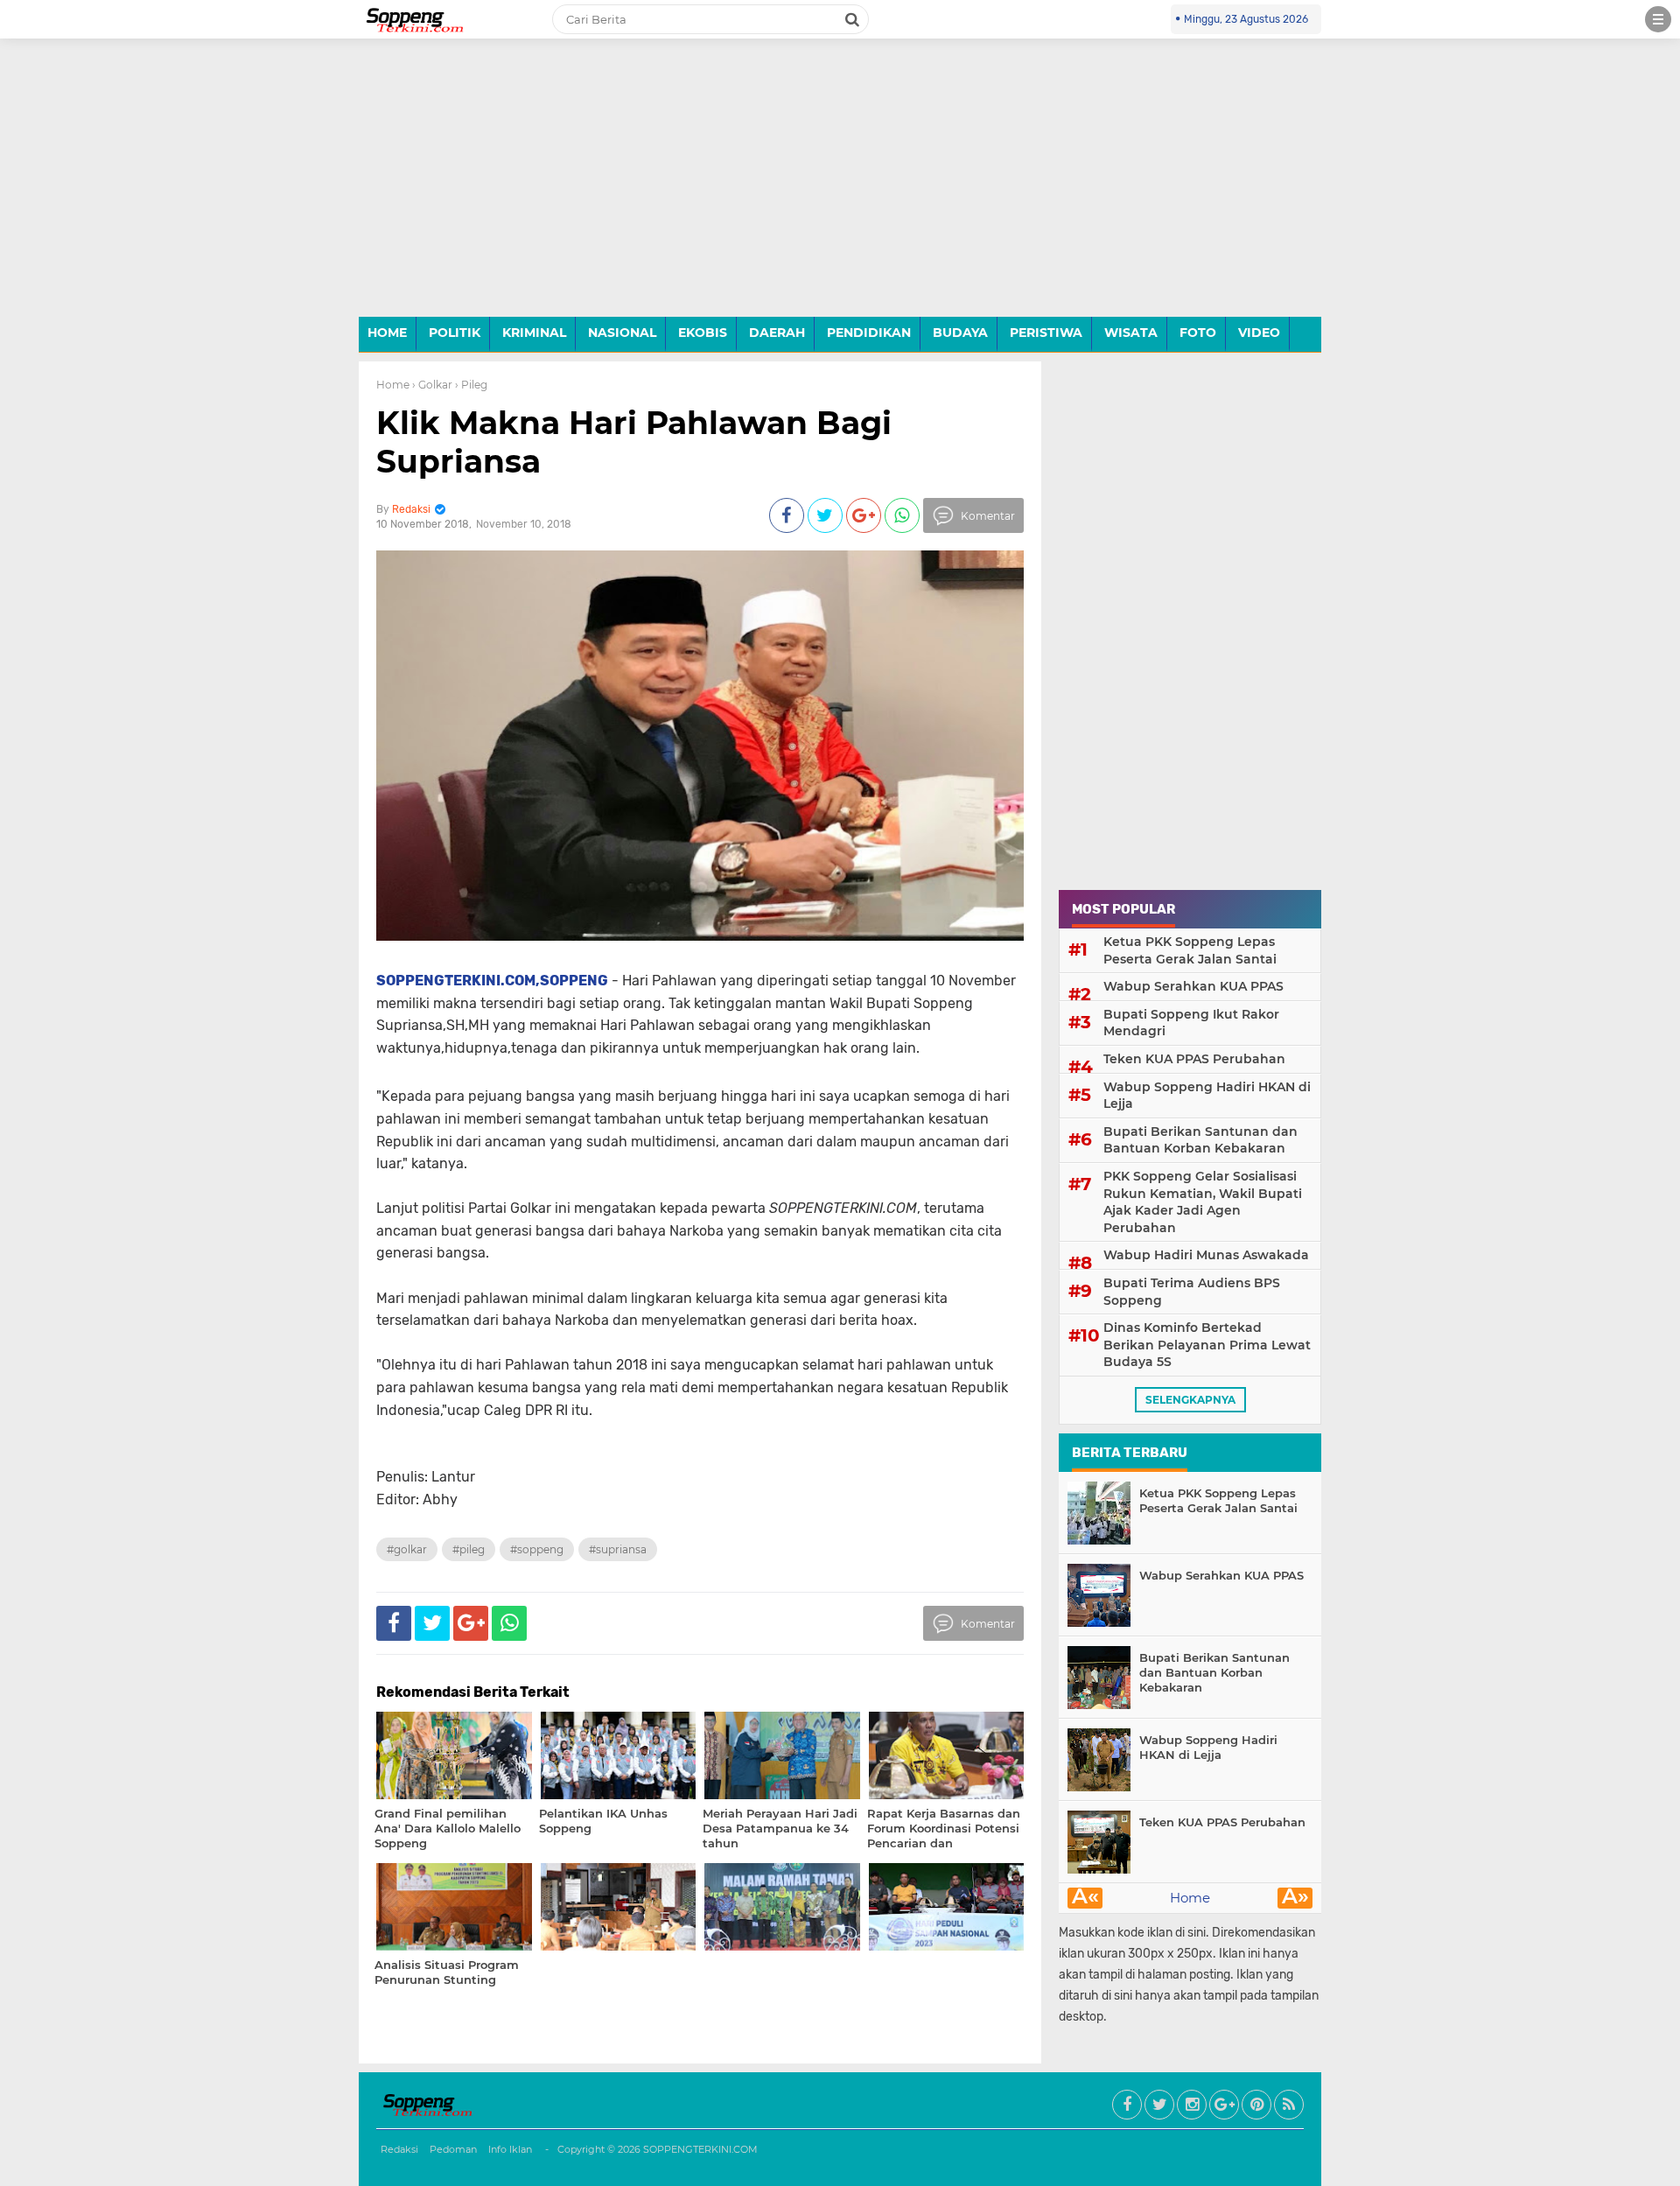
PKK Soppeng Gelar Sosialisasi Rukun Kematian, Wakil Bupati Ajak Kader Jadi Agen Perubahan (1203, 1202)
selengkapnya (1190, 1400)
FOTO (1198, 333)
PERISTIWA (1046, 333)
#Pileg (469, 1549)
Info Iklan (510, 2149)
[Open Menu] (1658, 19)
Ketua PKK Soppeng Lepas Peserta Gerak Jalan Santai (1190, 950)
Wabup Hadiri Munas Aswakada (1206, 1255)
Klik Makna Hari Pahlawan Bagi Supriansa (634, 441)
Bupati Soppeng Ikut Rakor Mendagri (1191, 1023)
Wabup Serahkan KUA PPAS (1193, 986)
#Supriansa (618, 1549)
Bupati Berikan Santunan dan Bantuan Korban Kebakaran (1200, 1140)
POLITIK (455, 333)
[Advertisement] (840, 191)
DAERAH (777, 333)
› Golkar (432, 385)
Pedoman (453, 2149)
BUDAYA (960, 333)
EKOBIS (703, 333)
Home (393, 385)
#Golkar (407, 1549)
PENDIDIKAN (869, 333)
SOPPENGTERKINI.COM (700, 2149)
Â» (1295, 1898)
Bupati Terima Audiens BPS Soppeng (1192, 1292)
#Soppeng (537, 1549)
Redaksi (399, 2149)
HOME (387, 333)
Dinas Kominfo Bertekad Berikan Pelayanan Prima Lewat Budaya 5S (1207, 1345)
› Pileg (471, 385)
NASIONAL (622, 333)
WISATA (1131, 333)
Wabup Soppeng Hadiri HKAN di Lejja (1207, 1096)
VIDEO (1259, 333)
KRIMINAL (534, 333)
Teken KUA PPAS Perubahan (1194, 1059)
